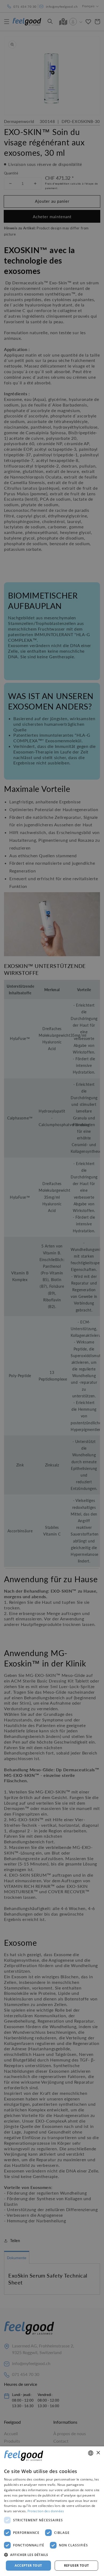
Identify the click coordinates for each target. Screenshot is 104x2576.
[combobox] (91, 2453)
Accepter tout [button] (28, 2565)
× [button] (98, 2453)
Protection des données (46, 2511)
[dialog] (52, 2511)
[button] (52, 2555)
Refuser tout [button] (77, 2565)
